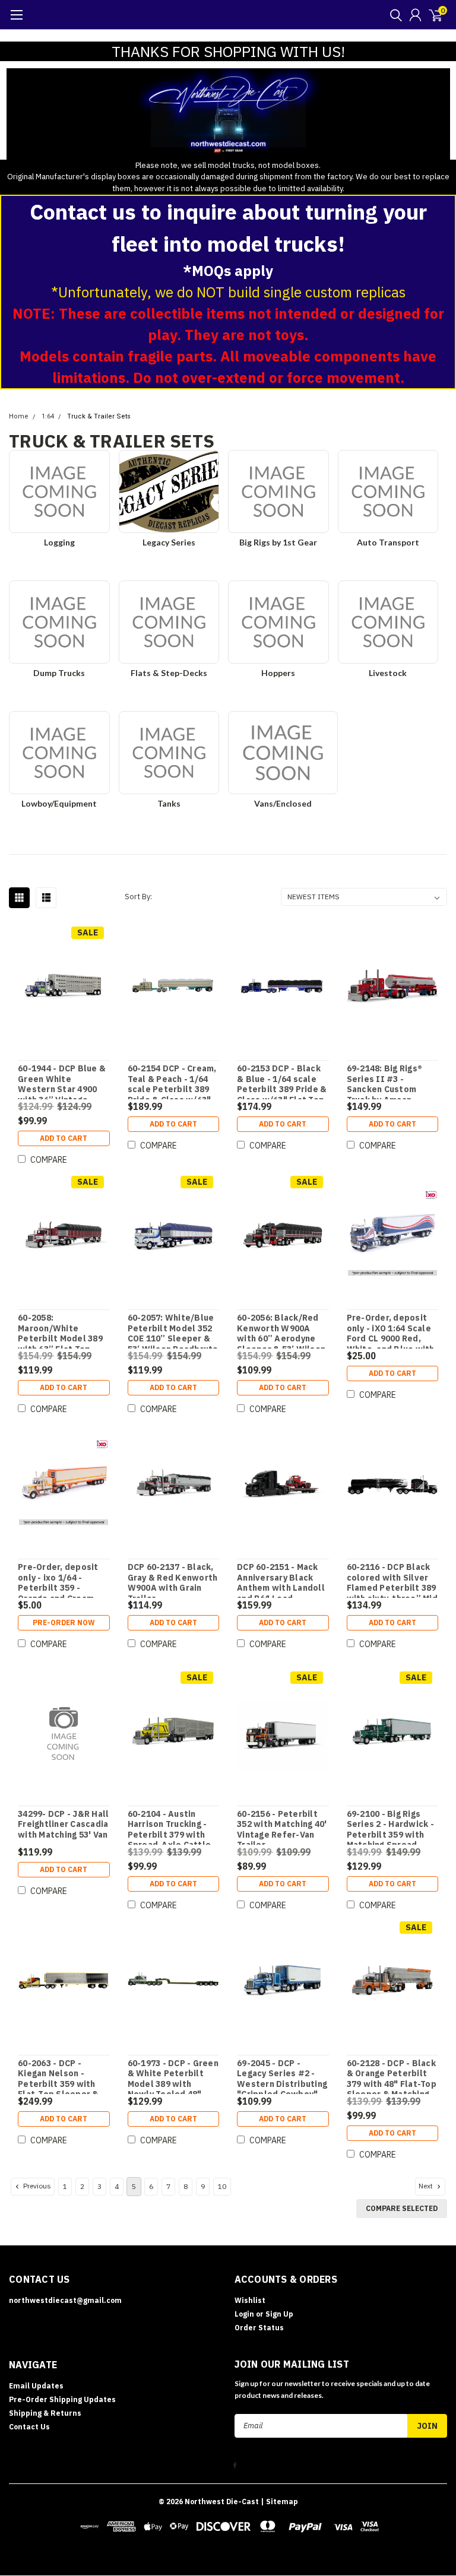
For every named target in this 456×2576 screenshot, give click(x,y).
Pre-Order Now (64, 1622)
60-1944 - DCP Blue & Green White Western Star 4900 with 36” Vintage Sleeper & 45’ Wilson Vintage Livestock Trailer (62, 1081)
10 (222, 2186)
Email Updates (36, 2386)
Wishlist (250, 2300)
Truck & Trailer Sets (99, 416)
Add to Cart (64, 1138)
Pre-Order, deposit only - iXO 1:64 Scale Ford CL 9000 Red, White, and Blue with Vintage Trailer (391, 1331)
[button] (228, 114)
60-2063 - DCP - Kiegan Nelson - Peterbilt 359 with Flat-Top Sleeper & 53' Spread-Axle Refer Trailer (58, 2076)
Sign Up (279, 2314)
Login (244, 2314)
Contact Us (29, 2427)
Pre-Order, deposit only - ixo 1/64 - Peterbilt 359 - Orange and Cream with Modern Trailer (59, 1580)
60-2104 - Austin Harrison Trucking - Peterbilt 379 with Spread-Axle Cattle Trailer (170, 1827)
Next (427, 2186)
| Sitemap (279, 2502)
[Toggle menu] (16, 21)
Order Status (259, 2328)
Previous (36, 2186)
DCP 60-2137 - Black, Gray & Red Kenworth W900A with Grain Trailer (173, 1580)
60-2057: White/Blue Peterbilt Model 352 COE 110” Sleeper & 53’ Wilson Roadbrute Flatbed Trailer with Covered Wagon (173, 1331)
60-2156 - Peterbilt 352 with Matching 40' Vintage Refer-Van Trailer (282, 1827)
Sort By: (138, 897)
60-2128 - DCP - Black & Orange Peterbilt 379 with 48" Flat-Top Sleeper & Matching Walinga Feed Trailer (392, 2076)
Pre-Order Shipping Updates (62, 2399)
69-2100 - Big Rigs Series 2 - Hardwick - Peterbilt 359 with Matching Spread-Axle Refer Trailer (390, 1827)
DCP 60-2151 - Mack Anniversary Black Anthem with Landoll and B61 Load (281, 1580)
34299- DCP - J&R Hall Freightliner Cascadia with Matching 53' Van (63, 1825)
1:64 (48, 416)
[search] (393, 15)
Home (19, 416)
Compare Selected (402, 2208)
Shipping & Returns (45, 2413)
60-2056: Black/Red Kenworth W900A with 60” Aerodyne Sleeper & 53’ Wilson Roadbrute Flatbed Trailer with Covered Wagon (281, 1331)
